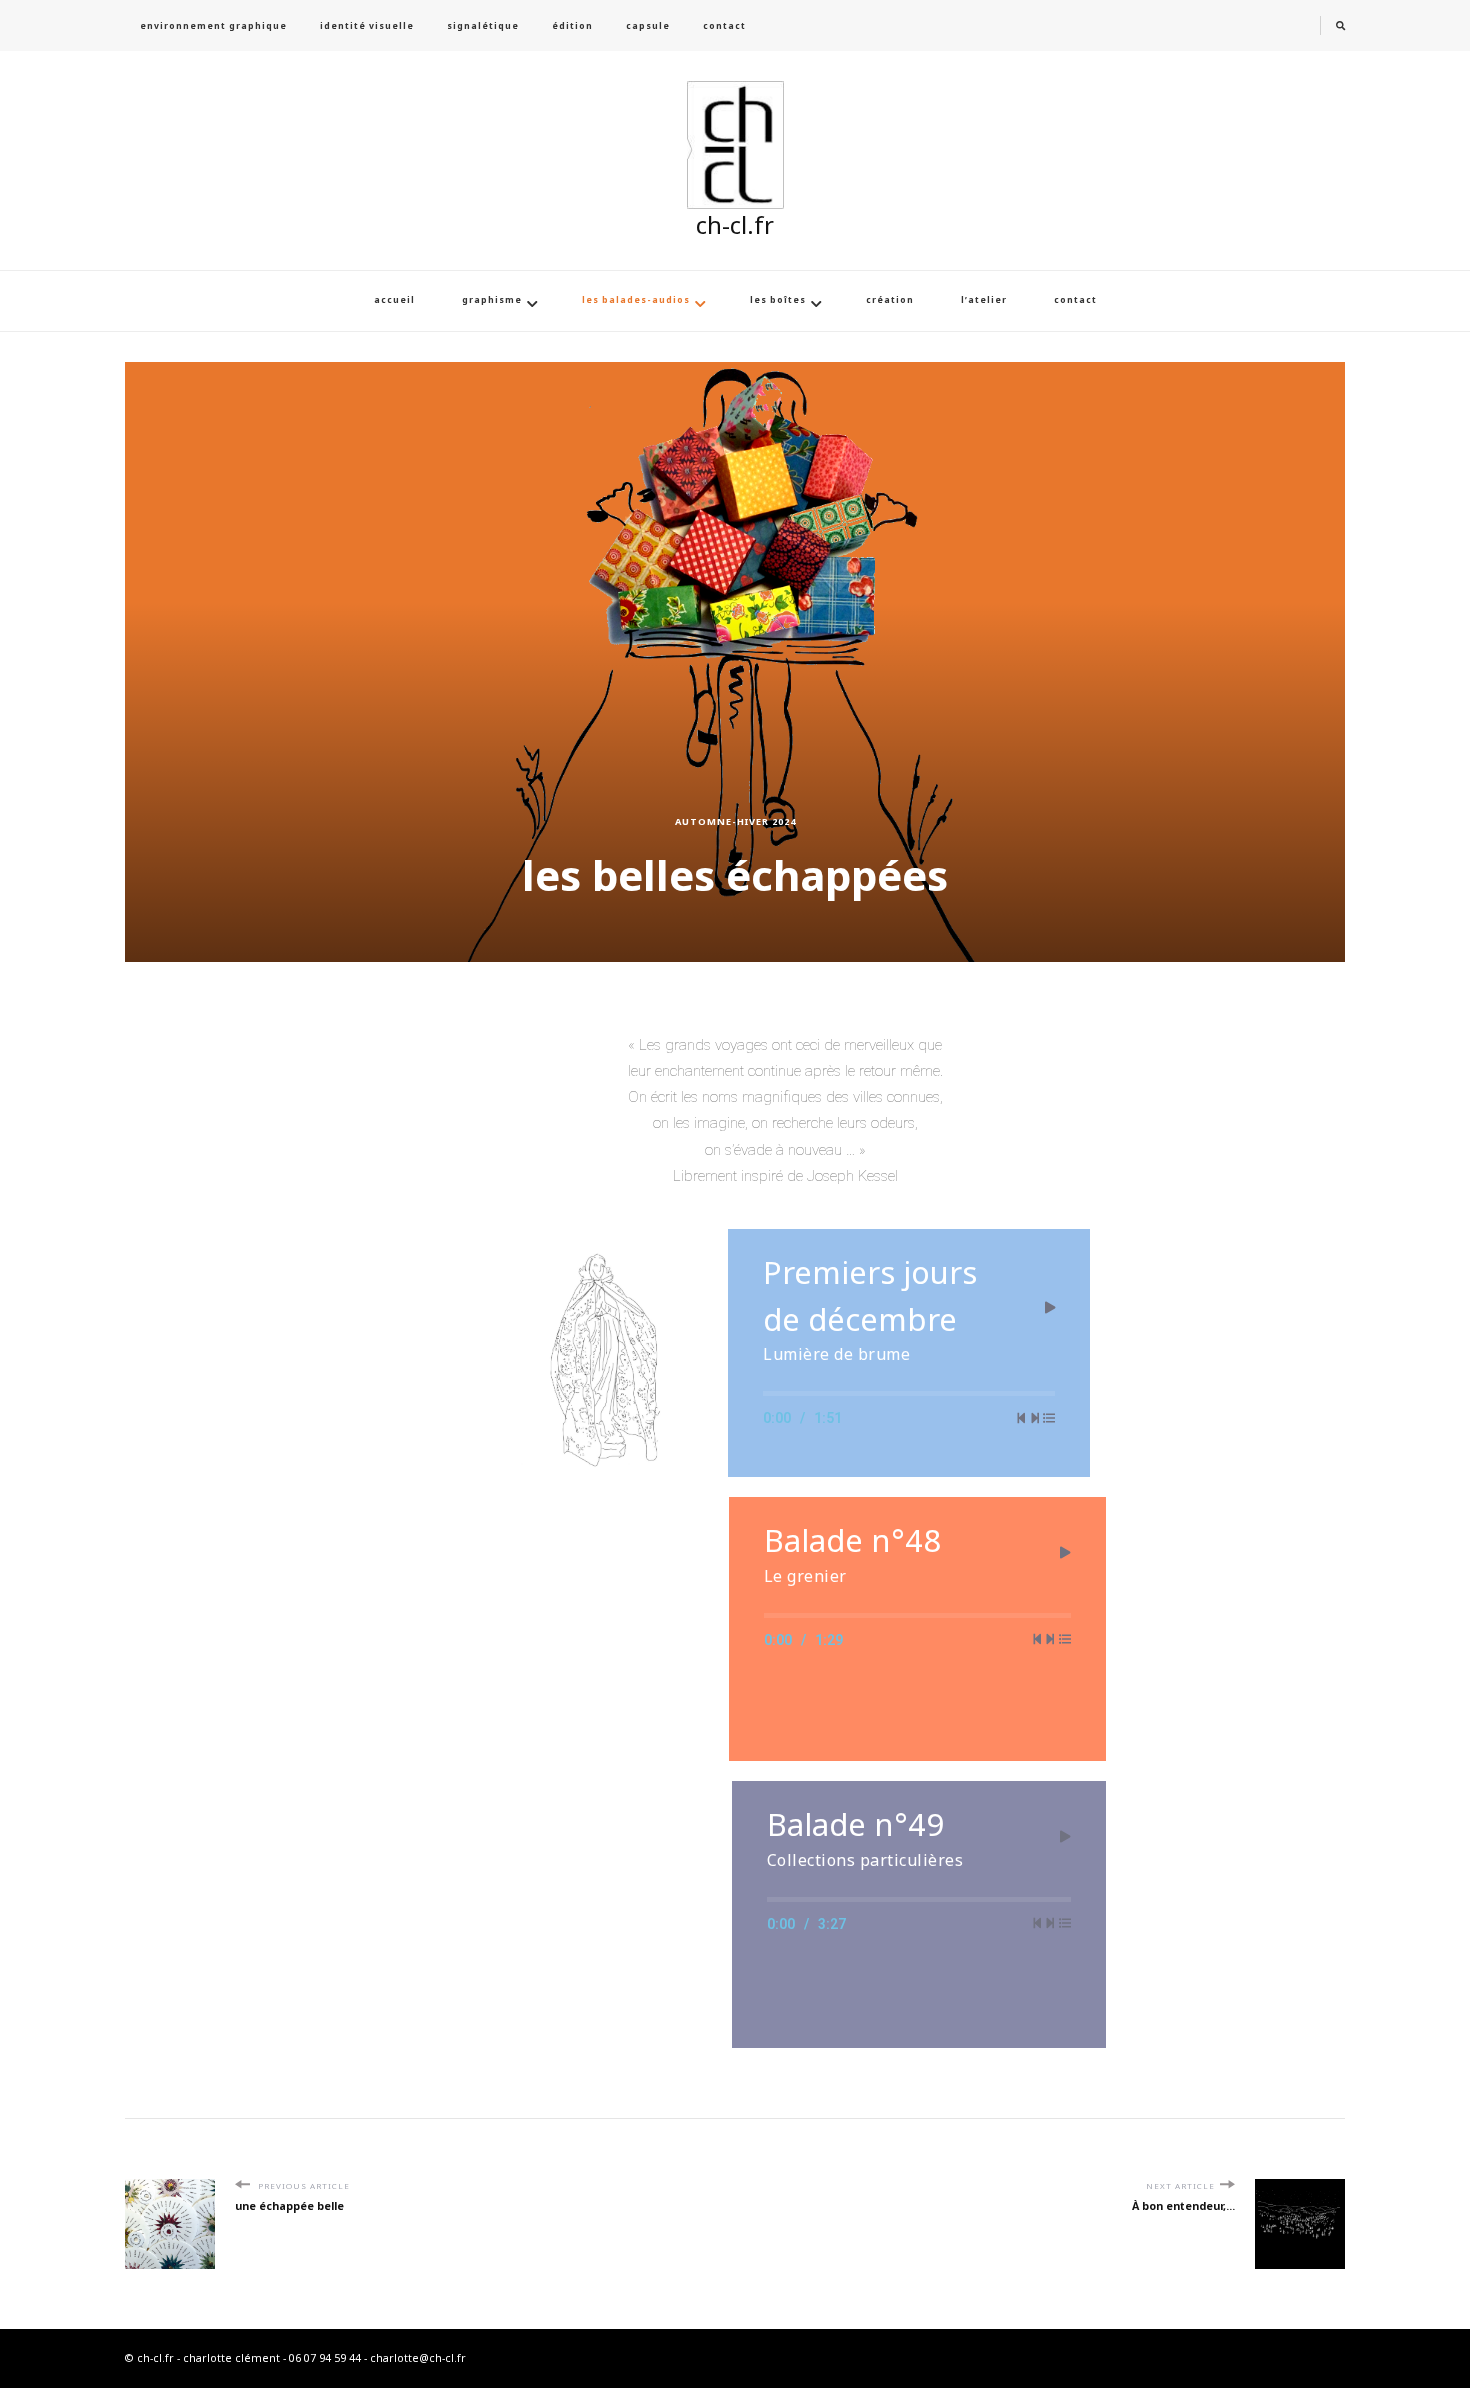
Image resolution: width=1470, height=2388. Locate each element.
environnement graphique (213, 26)
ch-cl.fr (735, 224)
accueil (394, 300)
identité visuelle (367, 26)
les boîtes (778, 300)
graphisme (492, 300)
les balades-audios (636, 300)
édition (572, 26)
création (890, 300)
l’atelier (984, 300)
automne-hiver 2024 (735, 821)
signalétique (483, 26)
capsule (648, 26)
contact (724, 26)
